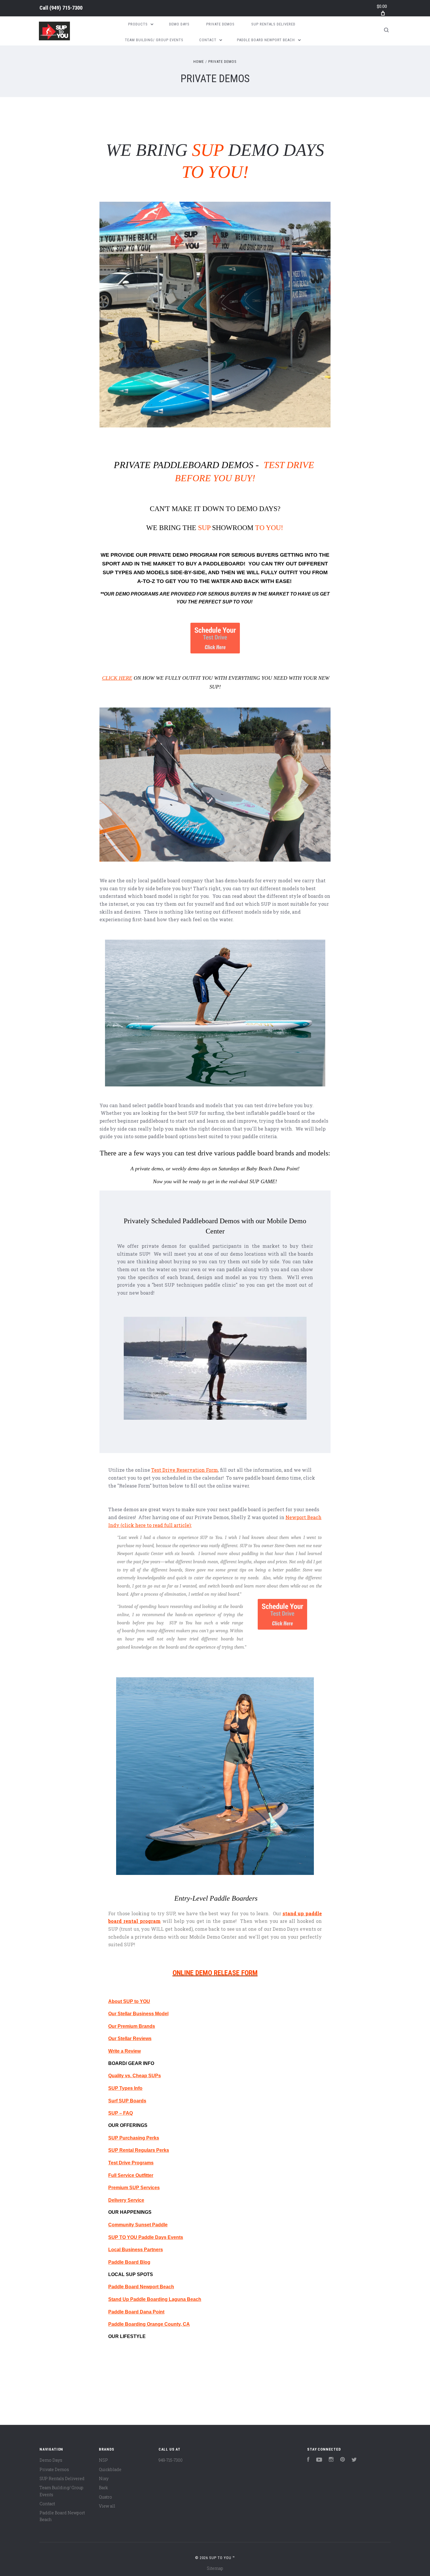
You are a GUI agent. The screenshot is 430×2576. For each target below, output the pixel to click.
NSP (103, 2460)
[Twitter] (354, 2460)
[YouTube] (319, 2460)
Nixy (104, 2478)
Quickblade (110, 2469)
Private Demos (220, 24)
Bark (103, 2488)
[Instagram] (331, 2460)
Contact (208, 40)
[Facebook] (308, 2460)
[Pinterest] (343, 2460)
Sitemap (215, 2568)
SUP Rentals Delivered (273, 24)
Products (139, 24)
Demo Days (179, 24)
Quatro (105, 2497)
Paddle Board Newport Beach (266, 40)
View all (107, 2506)
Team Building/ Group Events (154, 40)
